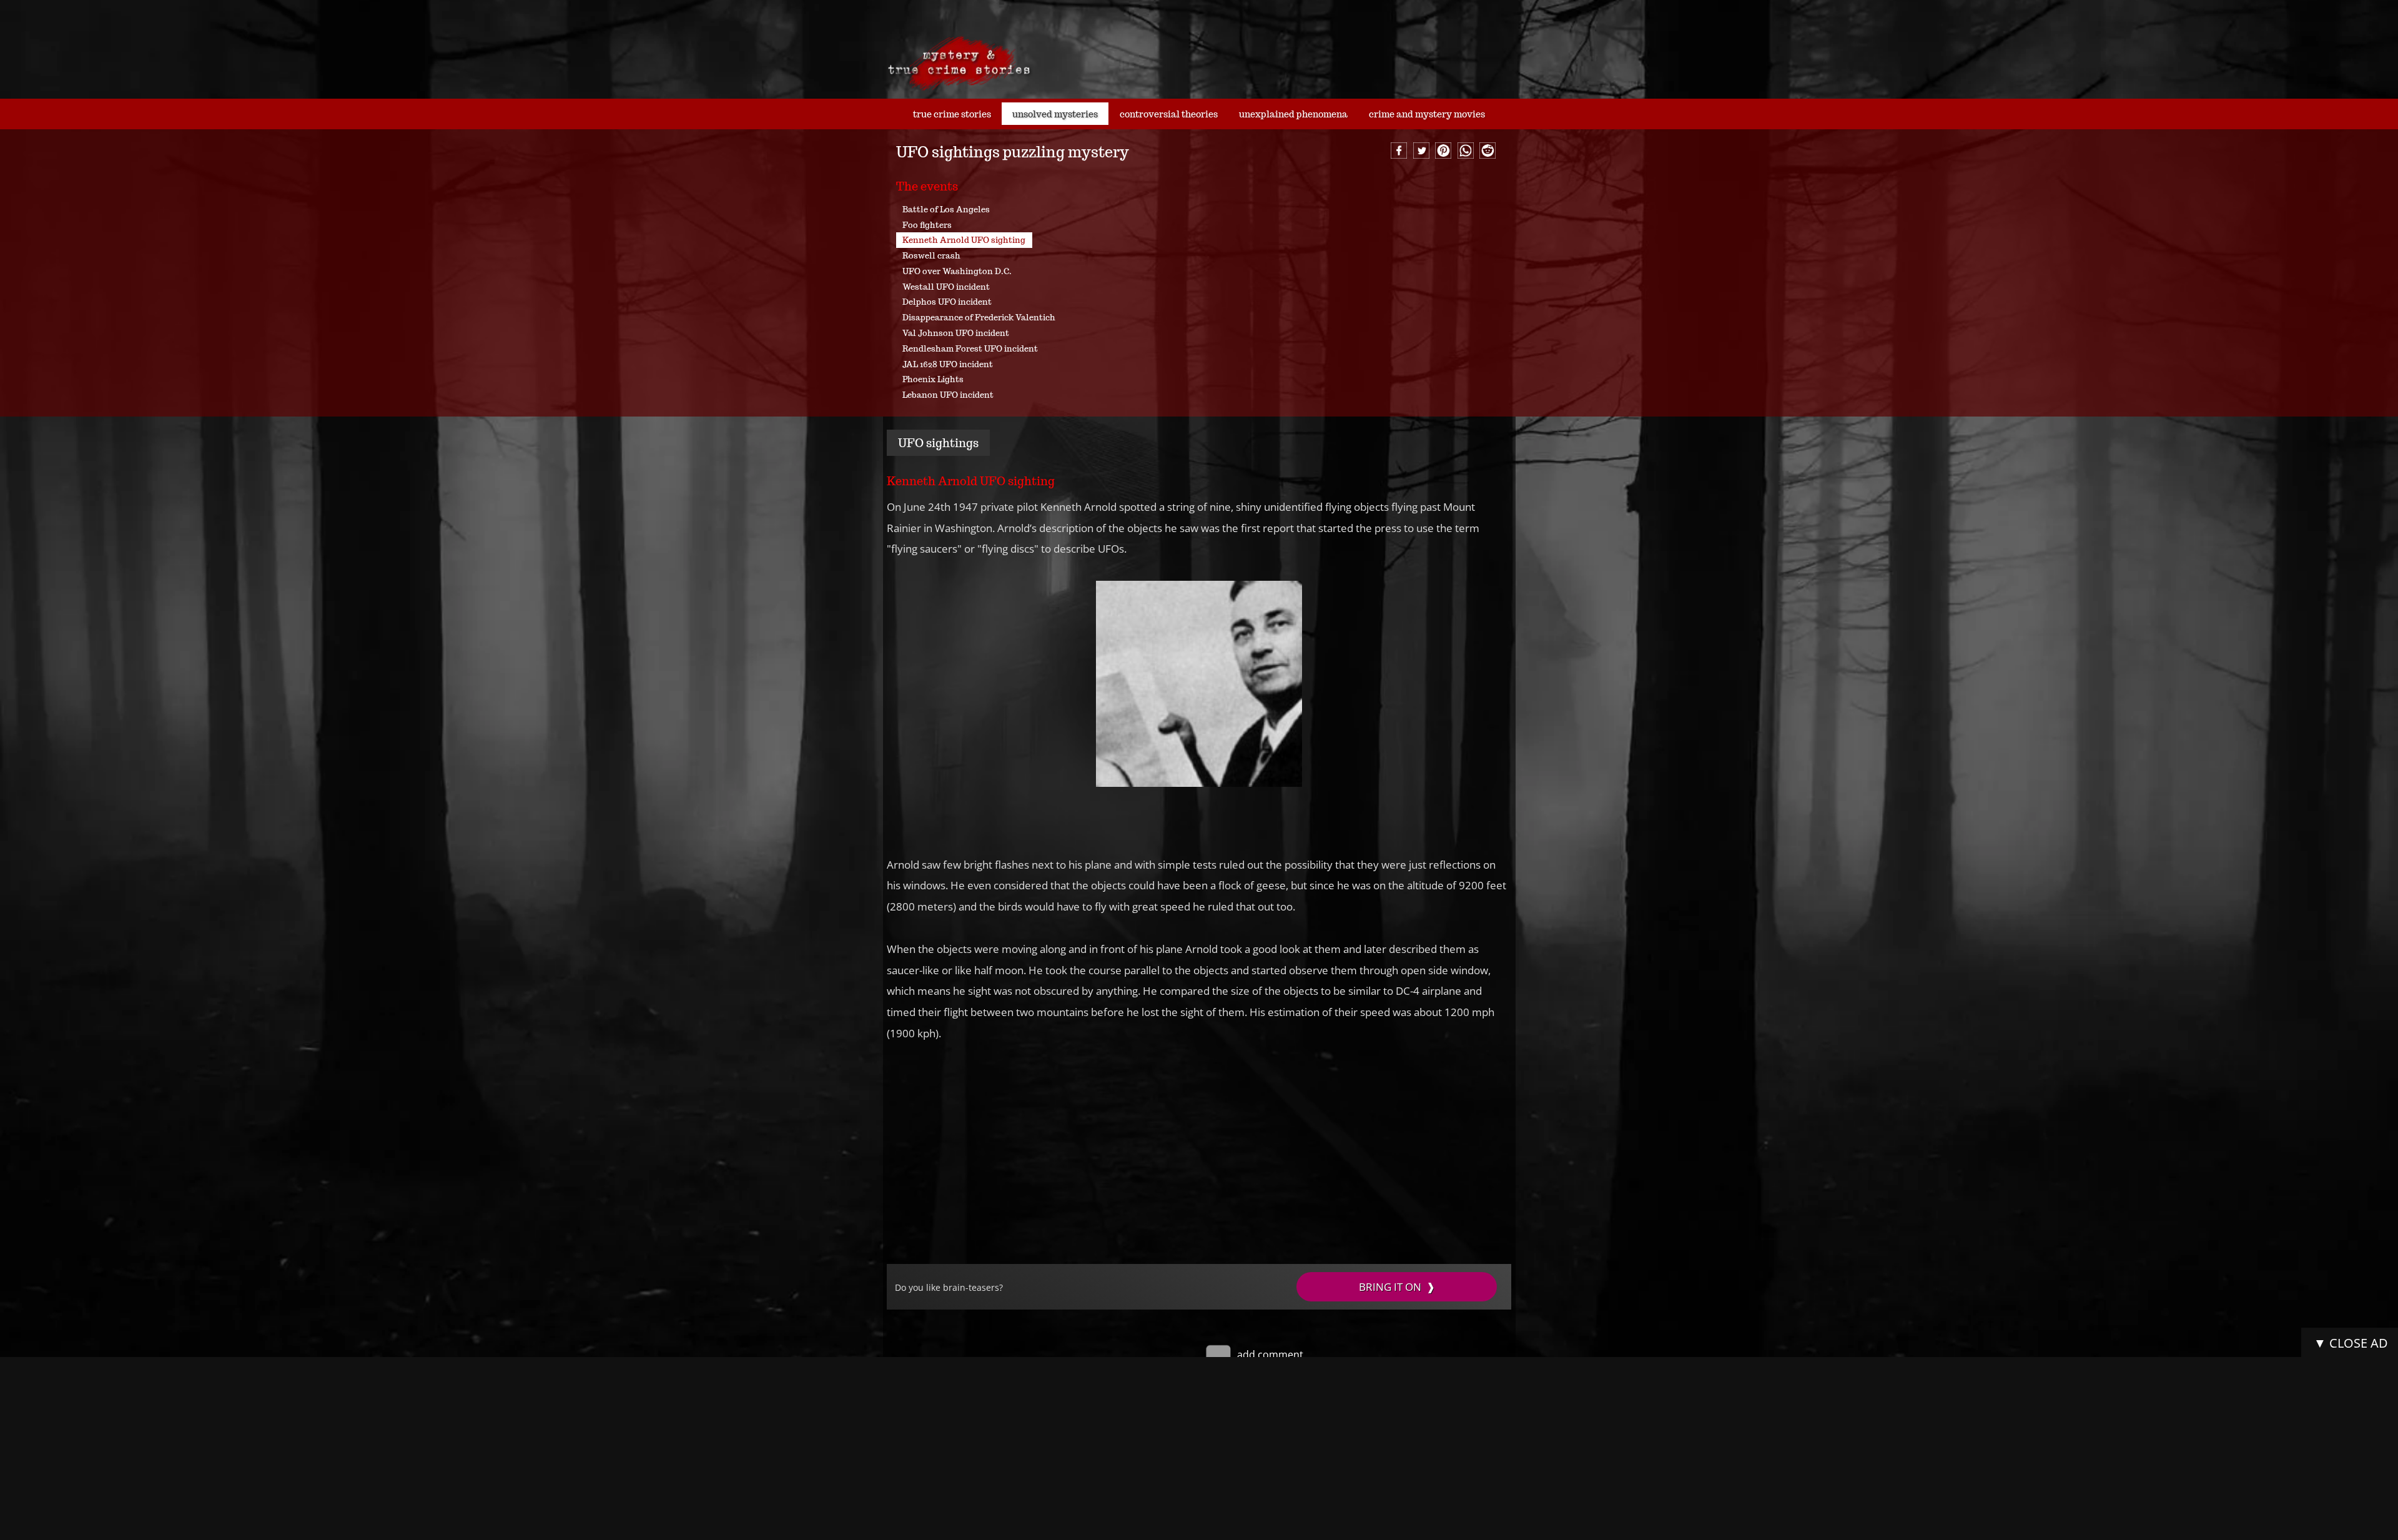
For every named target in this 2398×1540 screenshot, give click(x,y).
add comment (1269, 1355)
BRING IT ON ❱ (1397, 1287)
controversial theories (1169, 114)
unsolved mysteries (1055, 114)
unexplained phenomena (1293, 114)
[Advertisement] (1199, 1154)
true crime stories (952, 114)
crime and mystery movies (1427, 114)
